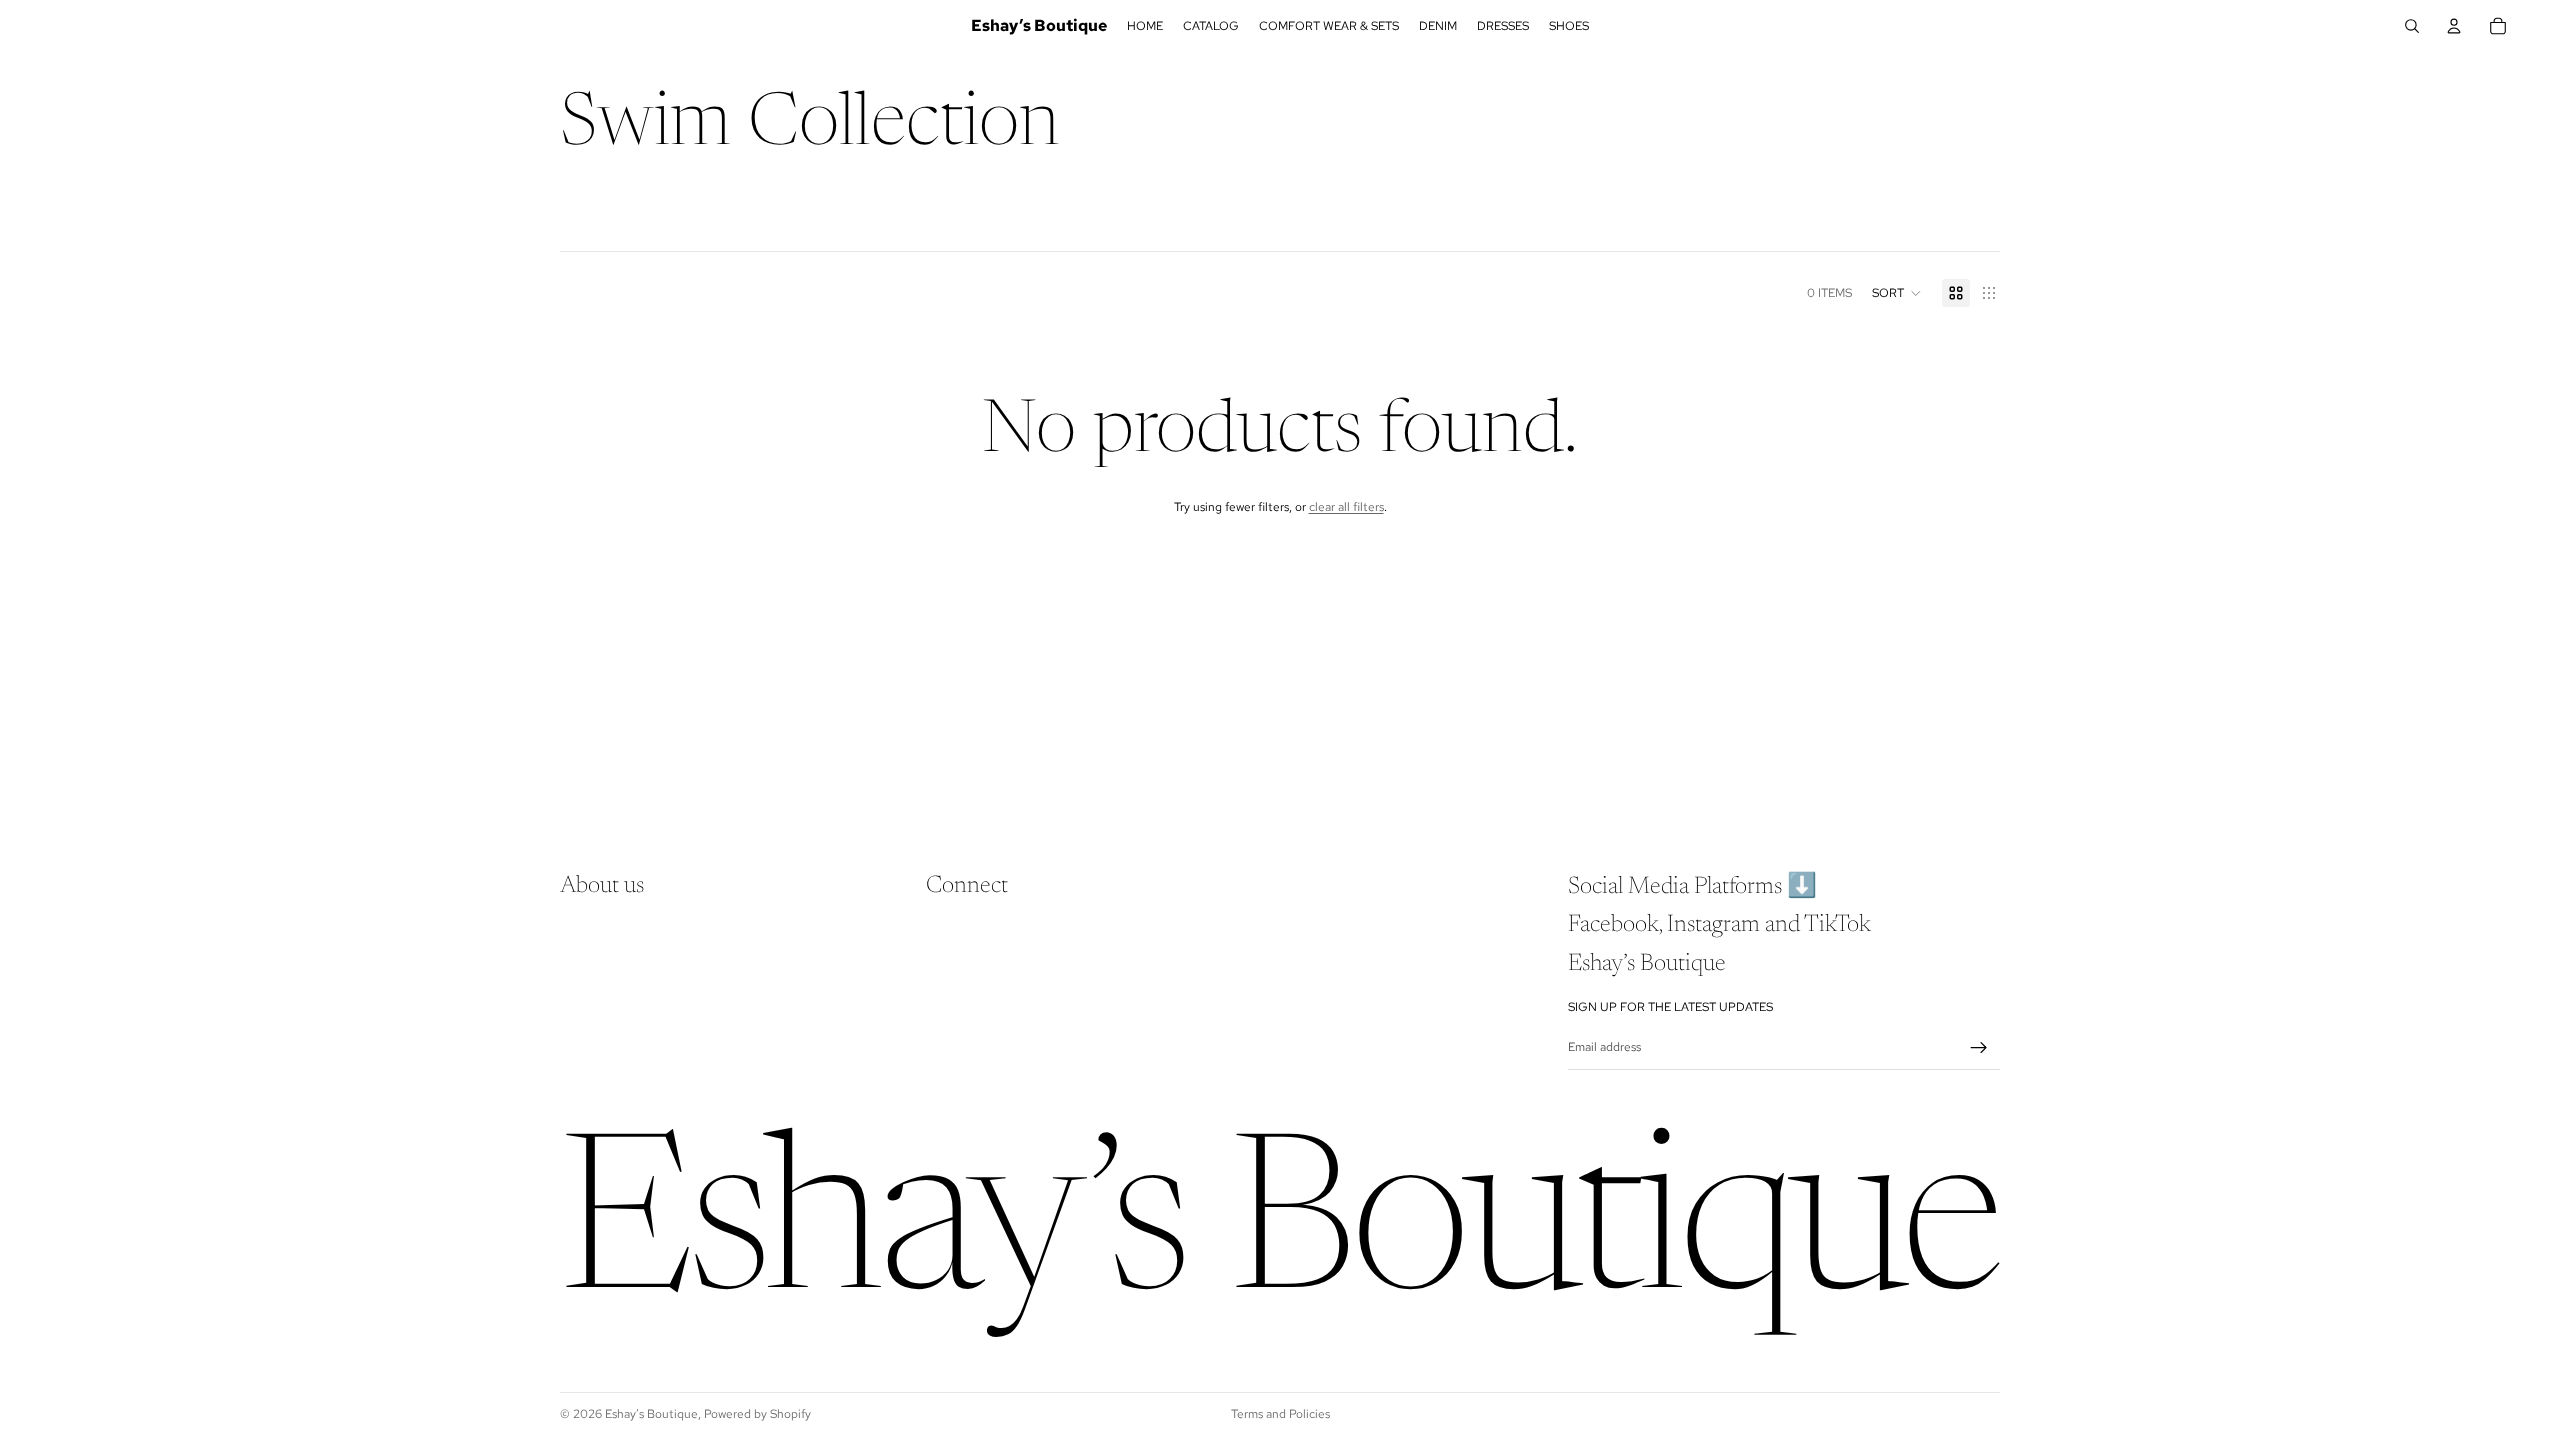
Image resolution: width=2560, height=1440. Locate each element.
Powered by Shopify (757, 1414)
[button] (1897, 293)
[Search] (2412, 26)
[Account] (2454, 26)
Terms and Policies (1280, 1414)
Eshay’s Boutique (651, 1414)
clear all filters (1346, 507)
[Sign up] (1979, 1048)
